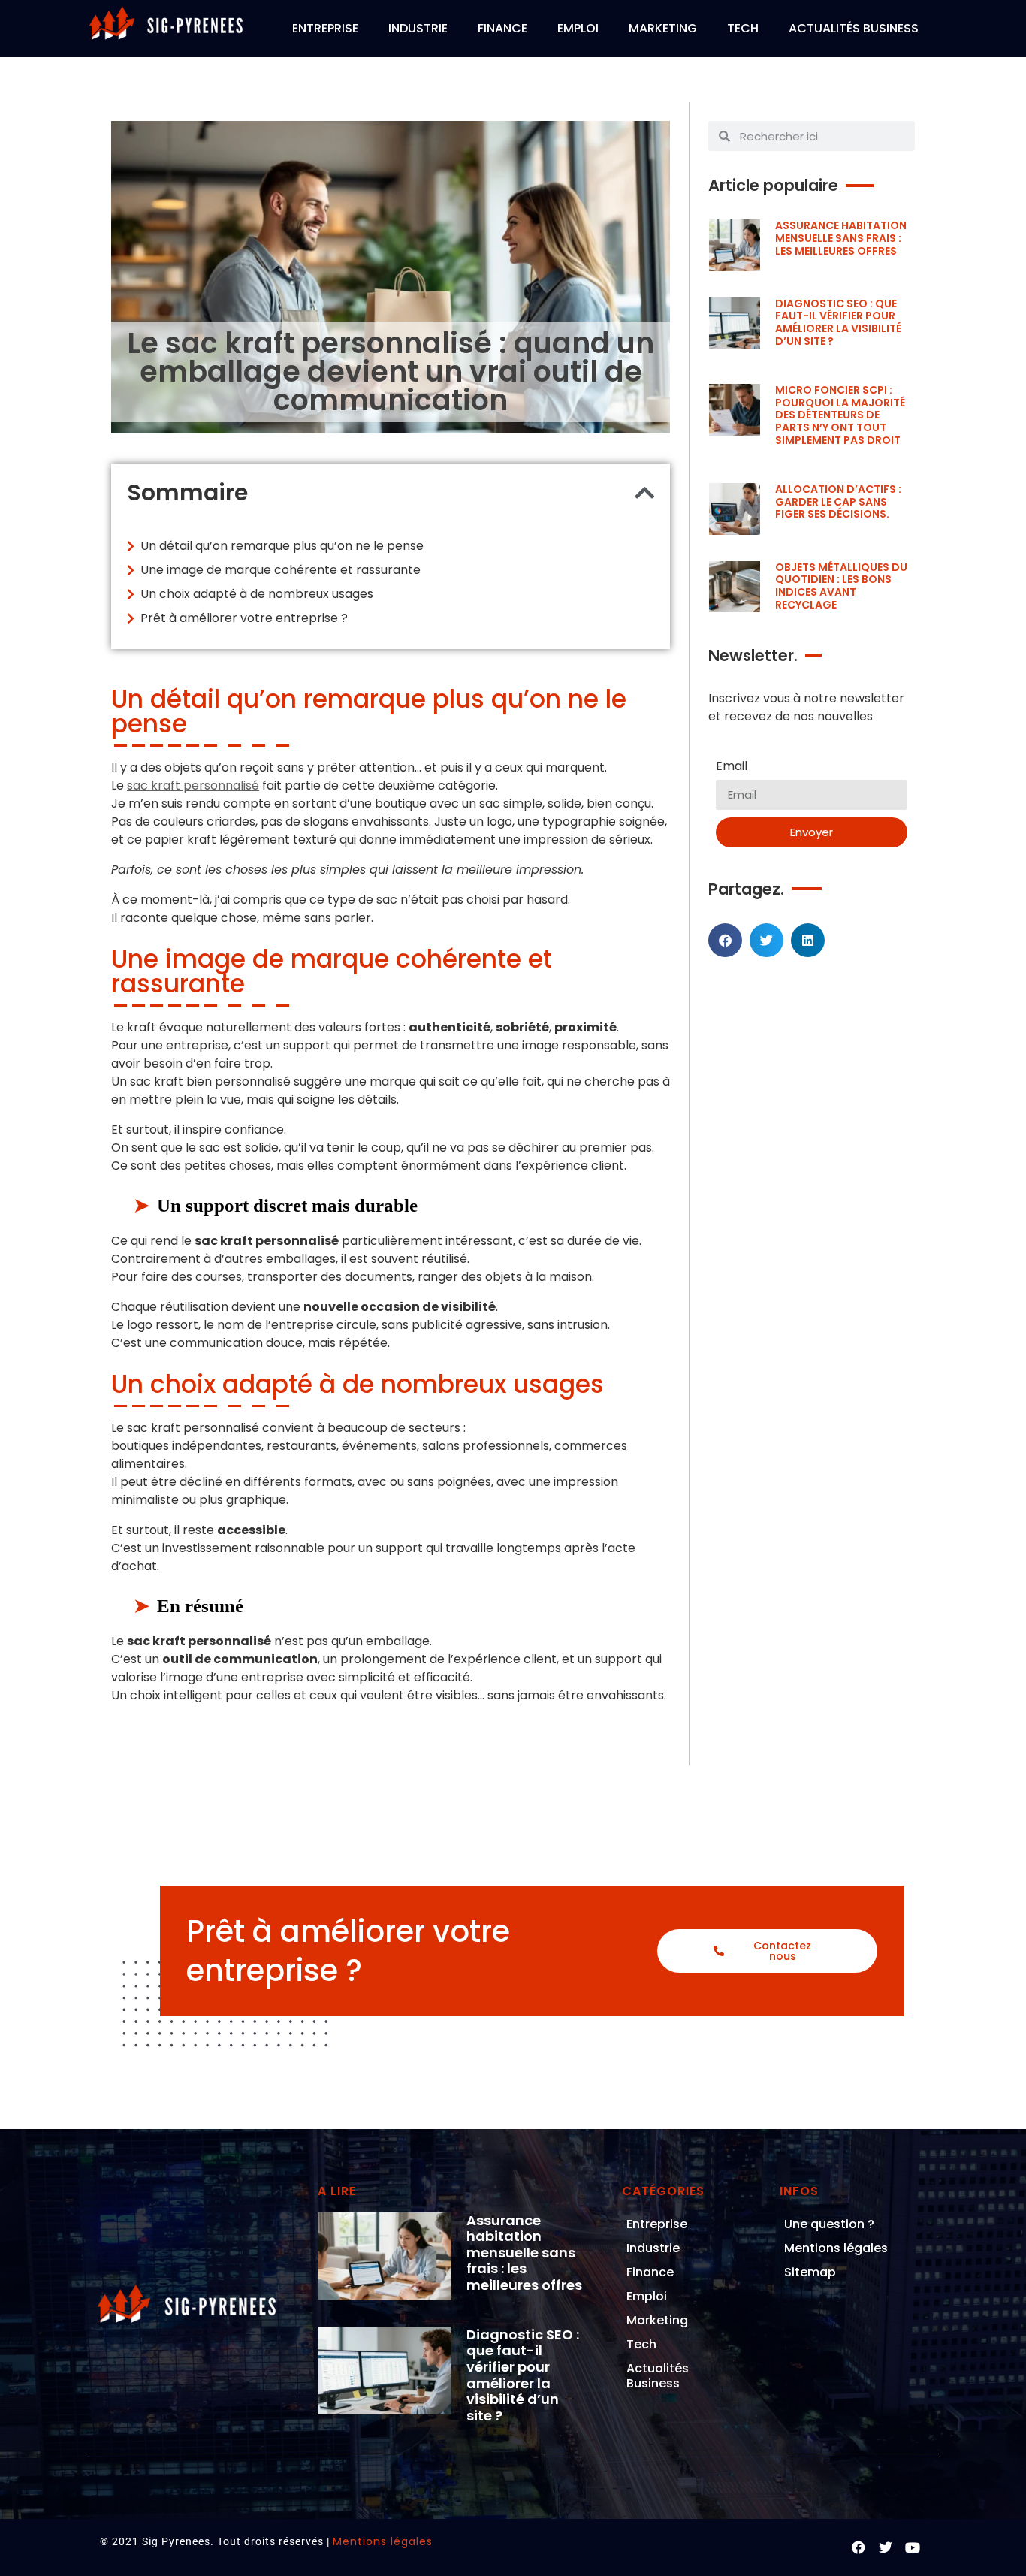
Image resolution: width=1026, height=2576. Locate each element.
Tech (743, 28)
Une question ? (829, 2224)
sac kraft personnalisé (193, 785)
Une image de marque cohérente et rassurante (281, 570)
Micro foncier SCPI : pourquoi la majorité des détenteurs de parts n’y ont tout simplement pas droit (840, 415)
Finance (502, 28)
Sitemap (810, 2272)
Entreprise (325, 28)
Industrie (418, 28)
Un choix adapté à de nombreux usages (257, 594)
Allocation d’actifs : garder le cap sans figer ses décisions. (838, 502)
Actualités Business (854, 28)
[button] (644, 493)
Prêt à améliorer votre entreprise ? (244, 618)
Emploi (578, 28)
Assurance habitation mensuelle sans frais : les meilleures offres (841, 238)
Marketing (663, 28)
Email (732, 767)
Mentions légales (836, 2248)
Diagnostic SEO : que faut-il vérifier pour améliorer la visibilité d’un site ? (838, 322)
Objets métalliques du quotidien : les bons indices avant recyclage (841, 586)
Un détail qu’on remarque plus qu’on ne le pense (282, 546)
